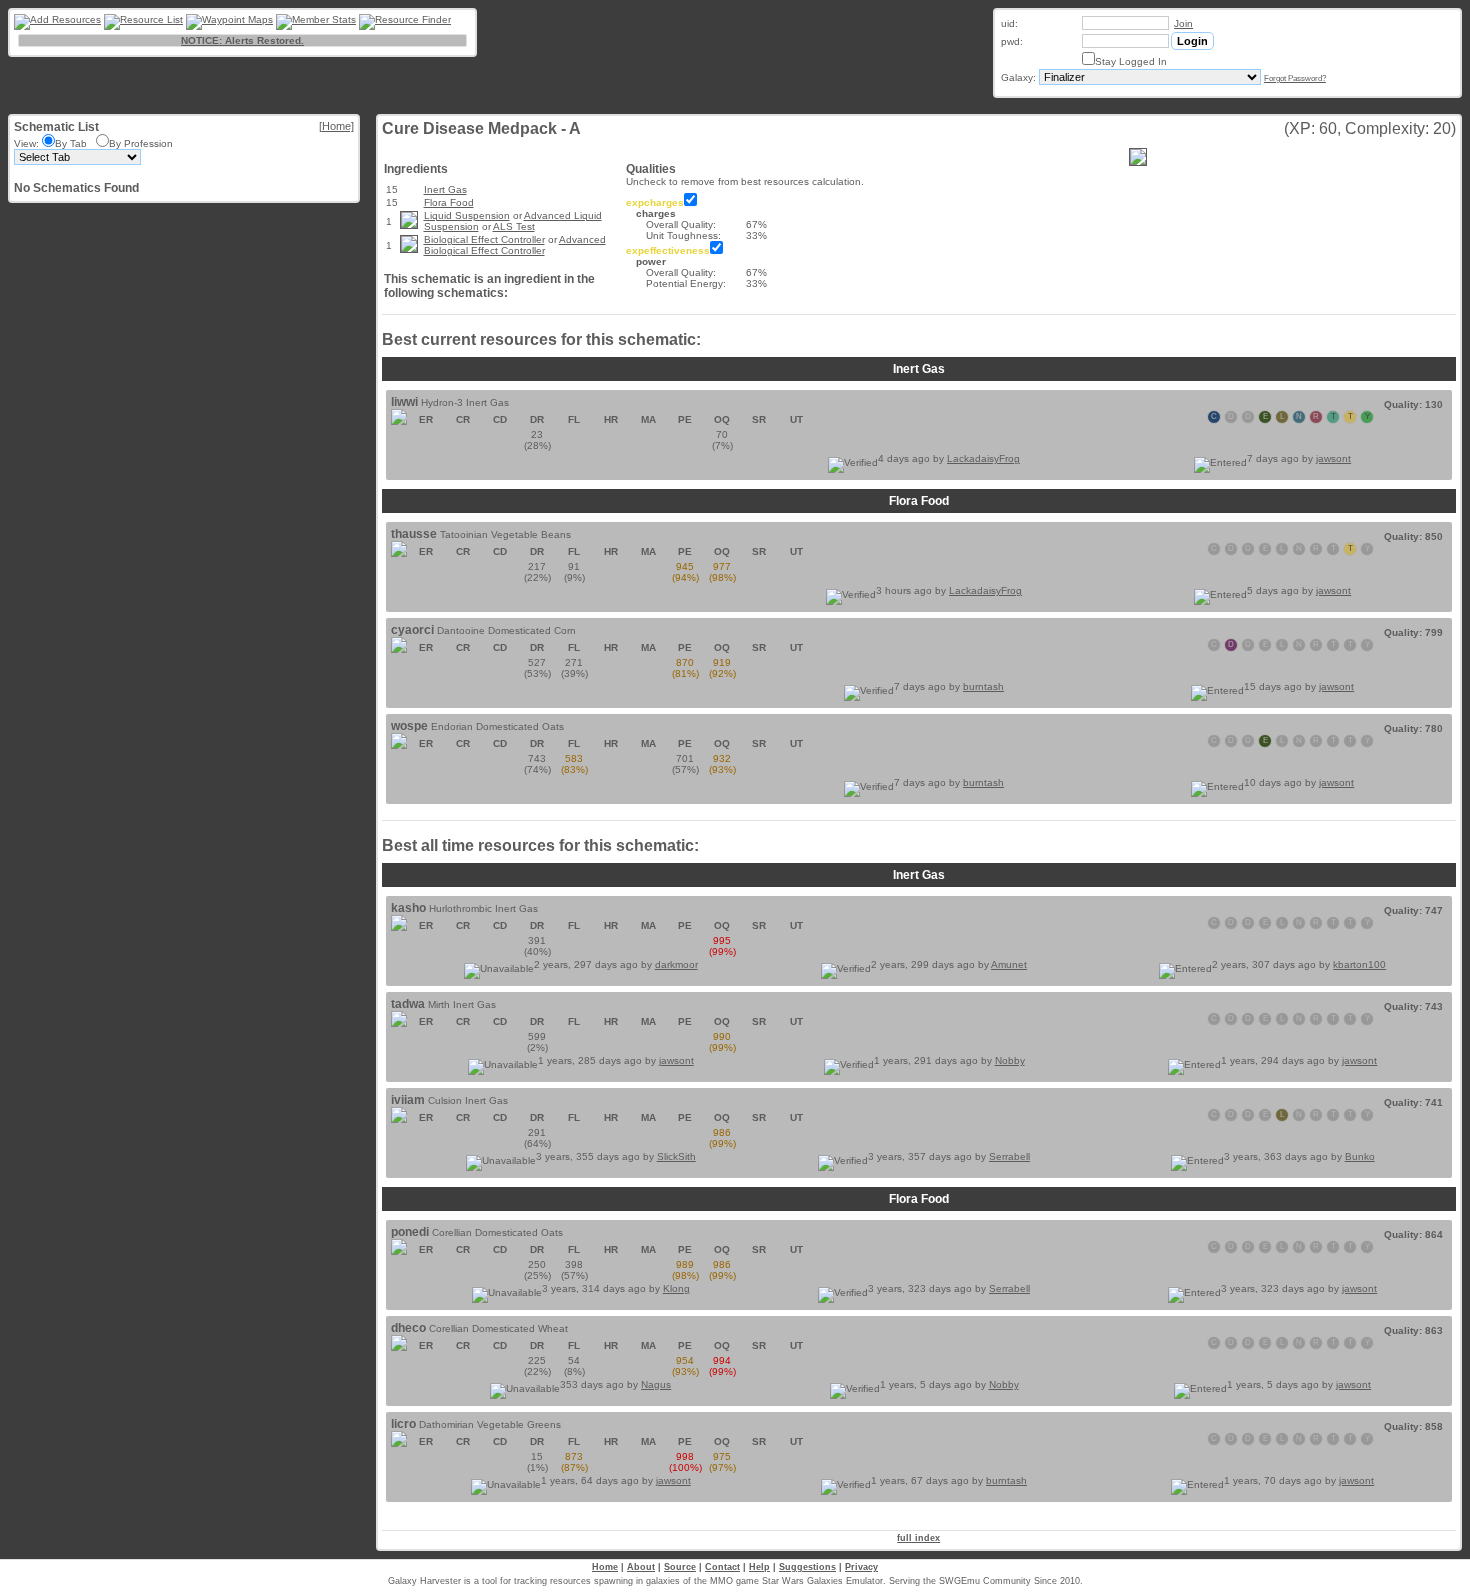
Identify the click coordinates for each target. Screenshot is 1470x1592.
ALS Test (514, 226)
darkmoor (676, 964)
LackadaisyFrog (983, 458)
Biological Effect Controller (484, 239)
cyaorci (412, 630)
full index (918, 1538)
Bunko (1360, 1156)
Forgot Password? (1295, 78)
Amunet (1009, 964)
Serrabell (1009, 1156)
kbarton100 (1359, 964)
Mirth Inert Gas (462, 1004)
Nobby (1010, 1060)
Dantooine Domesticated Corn (506, 630)
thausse (414, 534)
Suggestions (807, 1567)
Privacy (861, 1567)
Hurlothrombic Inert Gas (483, 908)
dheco (408, 1328)
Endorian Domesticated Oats (497, 726)
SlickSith (676, 1156)
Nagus (656, 1384)
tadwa (408, 1004)
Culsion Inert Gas (468, 1100)
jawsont (1333, 458)
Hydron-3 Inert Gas (465, 402)
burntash (983, 686)
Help (759, 1567)
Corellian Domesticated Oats (497, 1232)
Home (605, 1567)
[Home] (336, 126)
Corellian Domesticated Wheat (498, 1328)
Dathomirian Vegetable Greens (490, 1424)
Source (680, 1567)
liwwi (404, 402)
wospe (409, 726)
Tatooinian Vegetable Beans (505, 534)
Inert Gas (445, 189)
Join (1183, 23)
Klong (676, 1288)
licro (403, 1424)
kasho (408, 908)
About (641, 1567)
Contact (722, 1567)
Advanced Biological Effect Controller (515, 245)
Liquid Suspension (467, 215)
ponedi (410, 1232)
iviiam (408, 1100)
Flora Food (449, 202)
